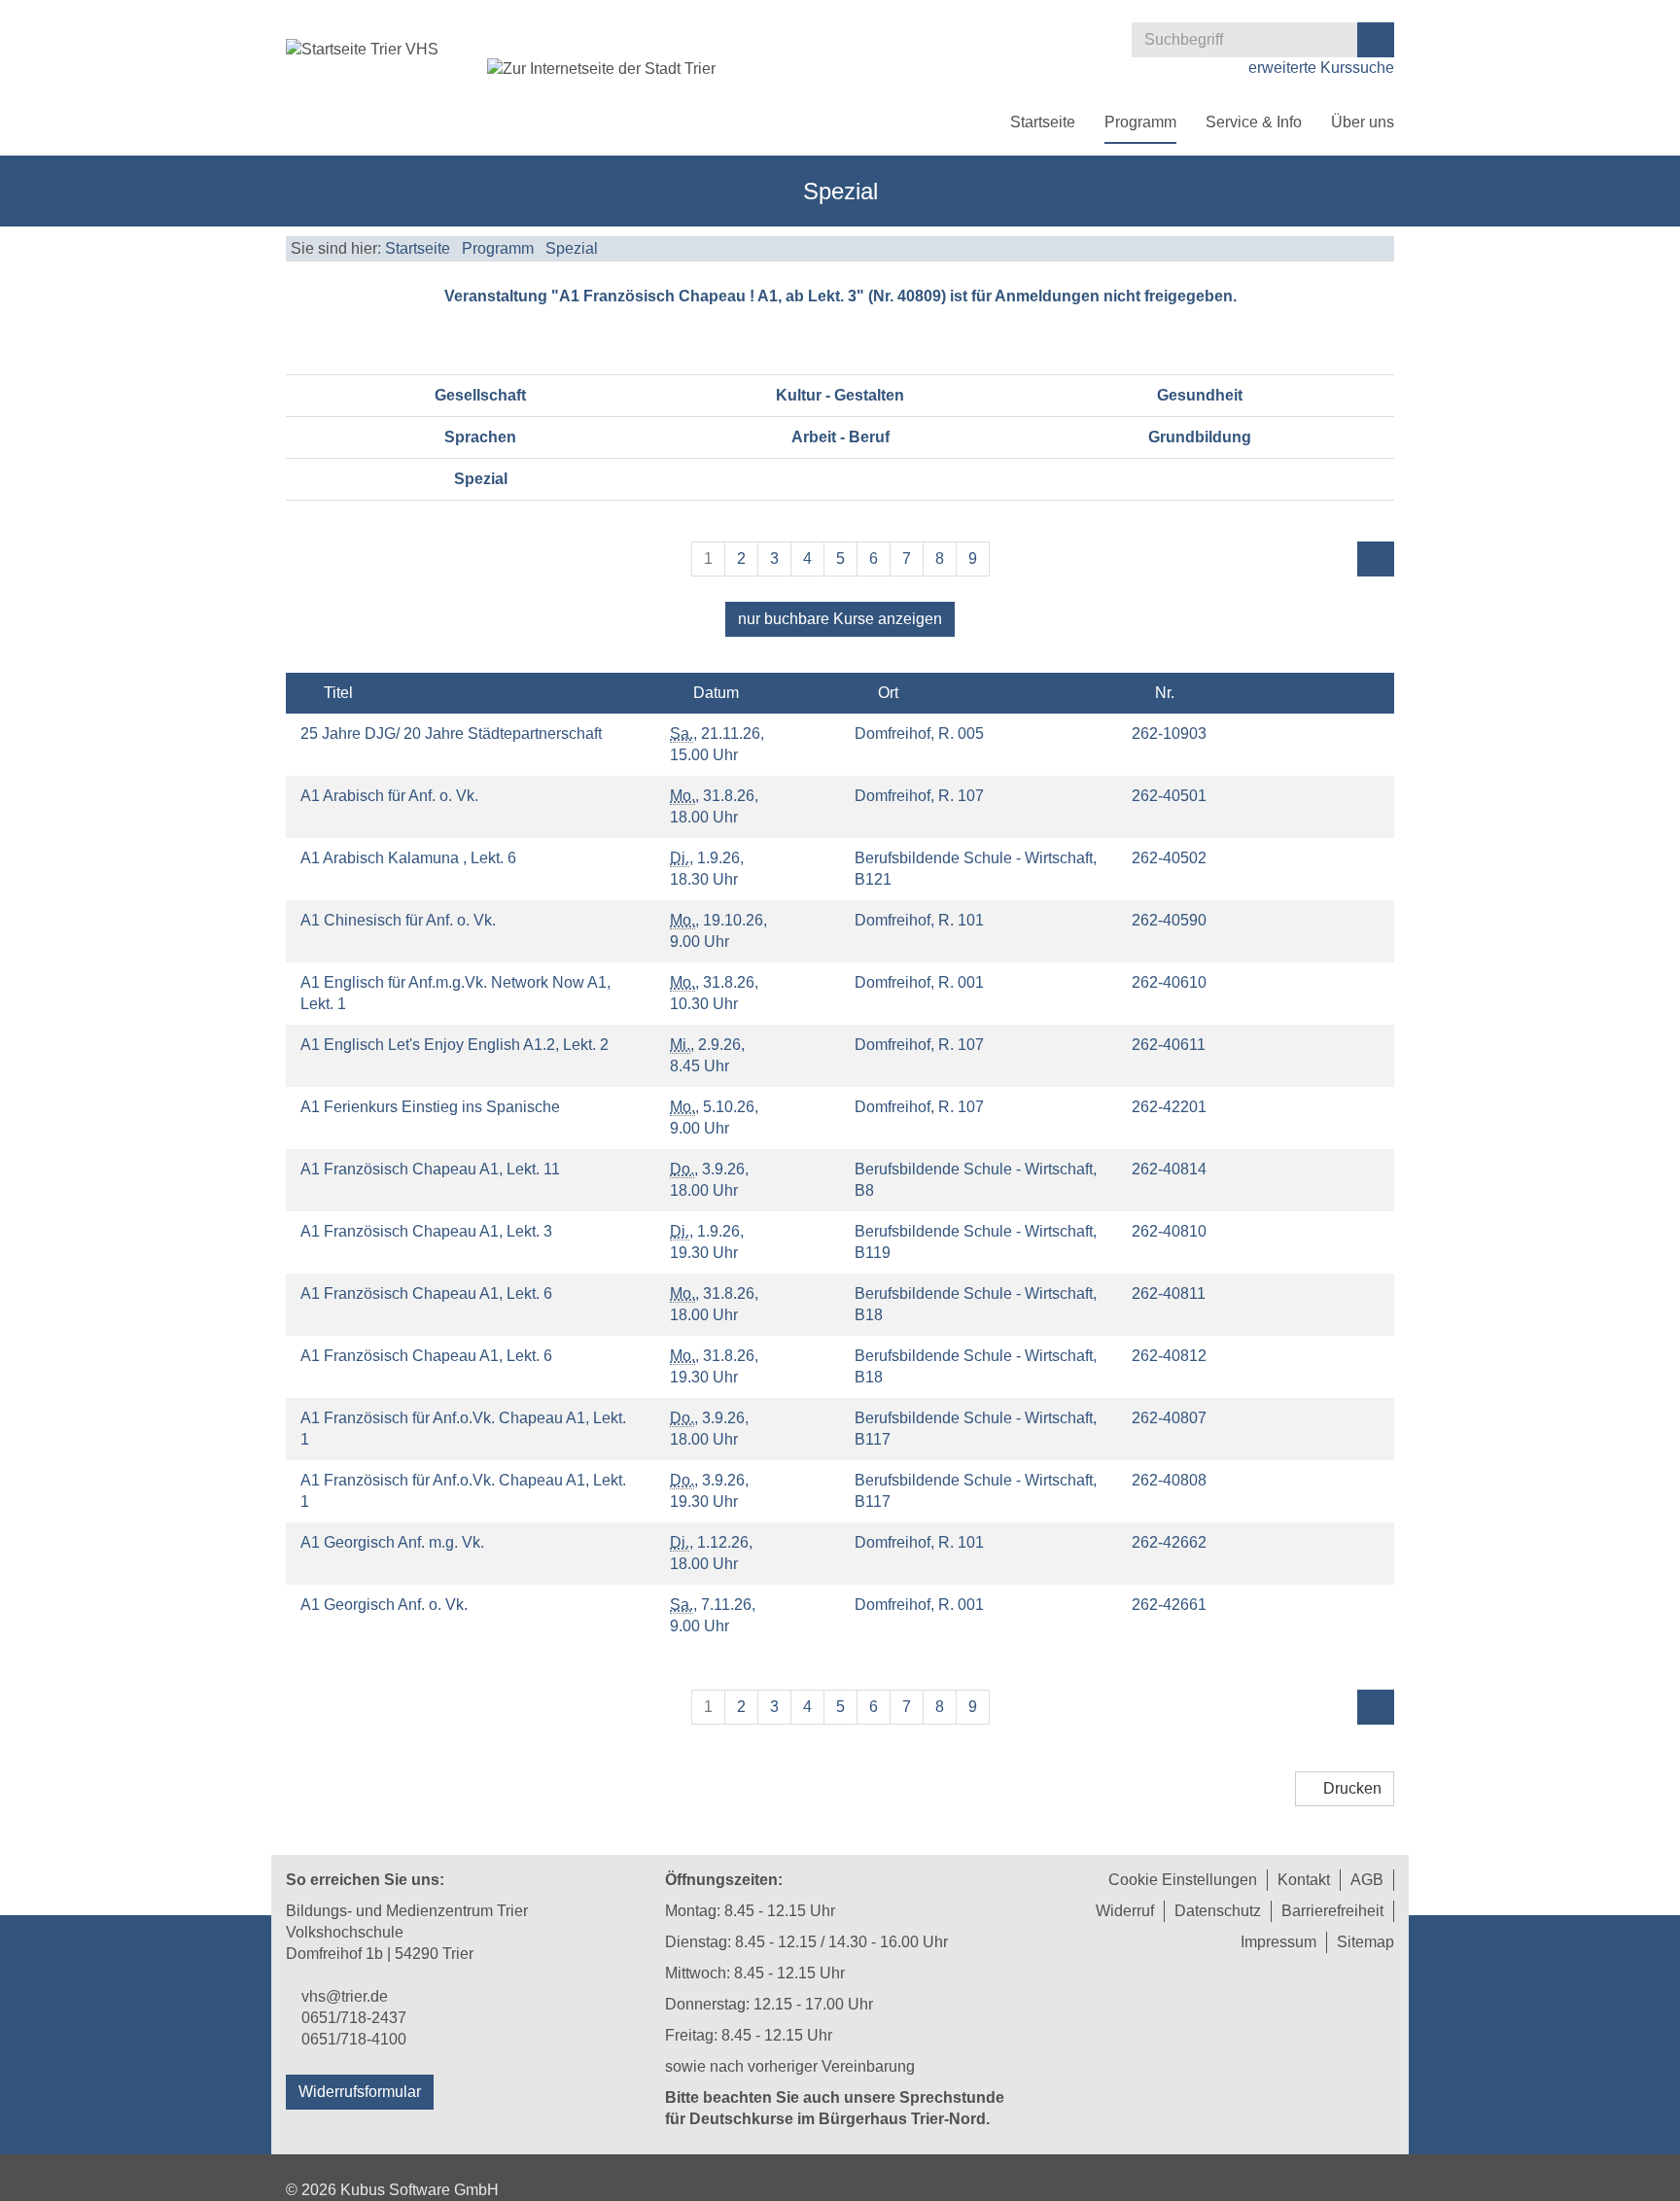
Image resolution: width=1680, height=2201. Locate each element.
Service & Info (1254, 122)
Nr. (1163, 693)
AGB (1367, 1880)
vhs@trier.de (345, 1996)
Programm (1140, 122)
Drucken (1350, 1788)
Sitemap (1365, 1942)
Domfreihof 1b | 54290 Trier (380, 1954)
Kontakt (1304, 1880)
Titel (336, 693)
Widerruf (1125, 1911)
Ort (886, 693)
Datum (714, 693)
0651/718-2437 (354, 2018)
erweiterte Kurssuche (1319, 68)
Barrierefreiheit (1332, 1911)
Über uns (1363, 122)
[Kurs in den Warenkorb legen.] (1348, 733)
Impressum (1278, 1942)
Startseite (1043, 122)
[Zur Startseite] (362, 50)
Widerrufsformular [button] (360, 2092)
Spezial (572, 248)
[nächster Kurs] (1376, 559)
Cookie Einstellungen (1183, 1880)
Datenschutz (1218, 1911)
